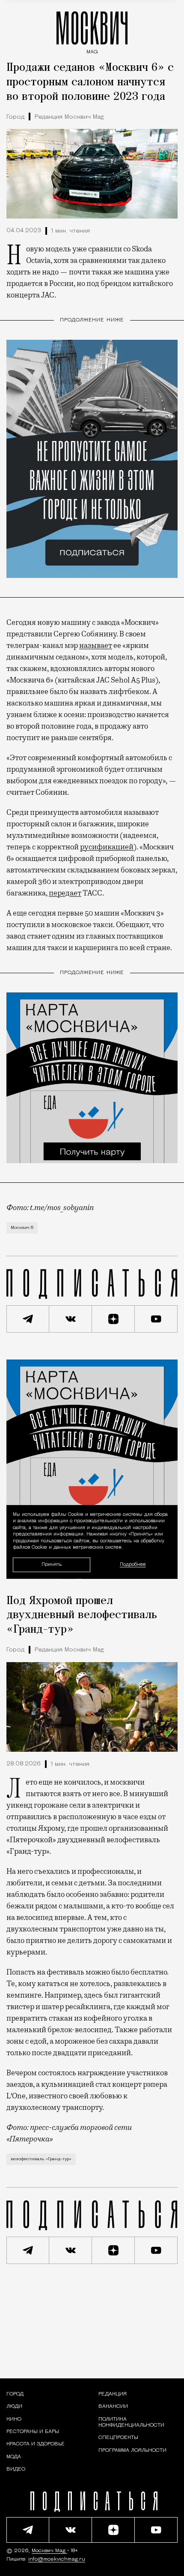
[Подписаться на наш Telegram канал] (28, 1319)
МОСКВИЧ (92, 31)
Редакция (113, 2394)
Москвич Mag (49, 2551)
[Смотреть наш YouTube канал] (156, 1319)
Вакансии (113, 2407)
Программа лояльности (132, 2451)
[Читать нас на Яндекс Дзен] (113, 1319)
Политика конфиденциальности (131, 2422)
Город (15, 117)
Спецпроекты (118, 2438)
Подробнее (133, 1565)
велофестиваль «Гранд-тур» (41, 2159)
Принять (52, 1565)
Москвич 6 (22, 1228)
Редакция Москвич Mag (69, 117)
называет (96, 645)
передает (65, 893)
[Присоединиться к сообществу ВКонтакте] (71, 1319)
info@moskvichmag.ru (57, 2559)
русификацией (107, 847)
